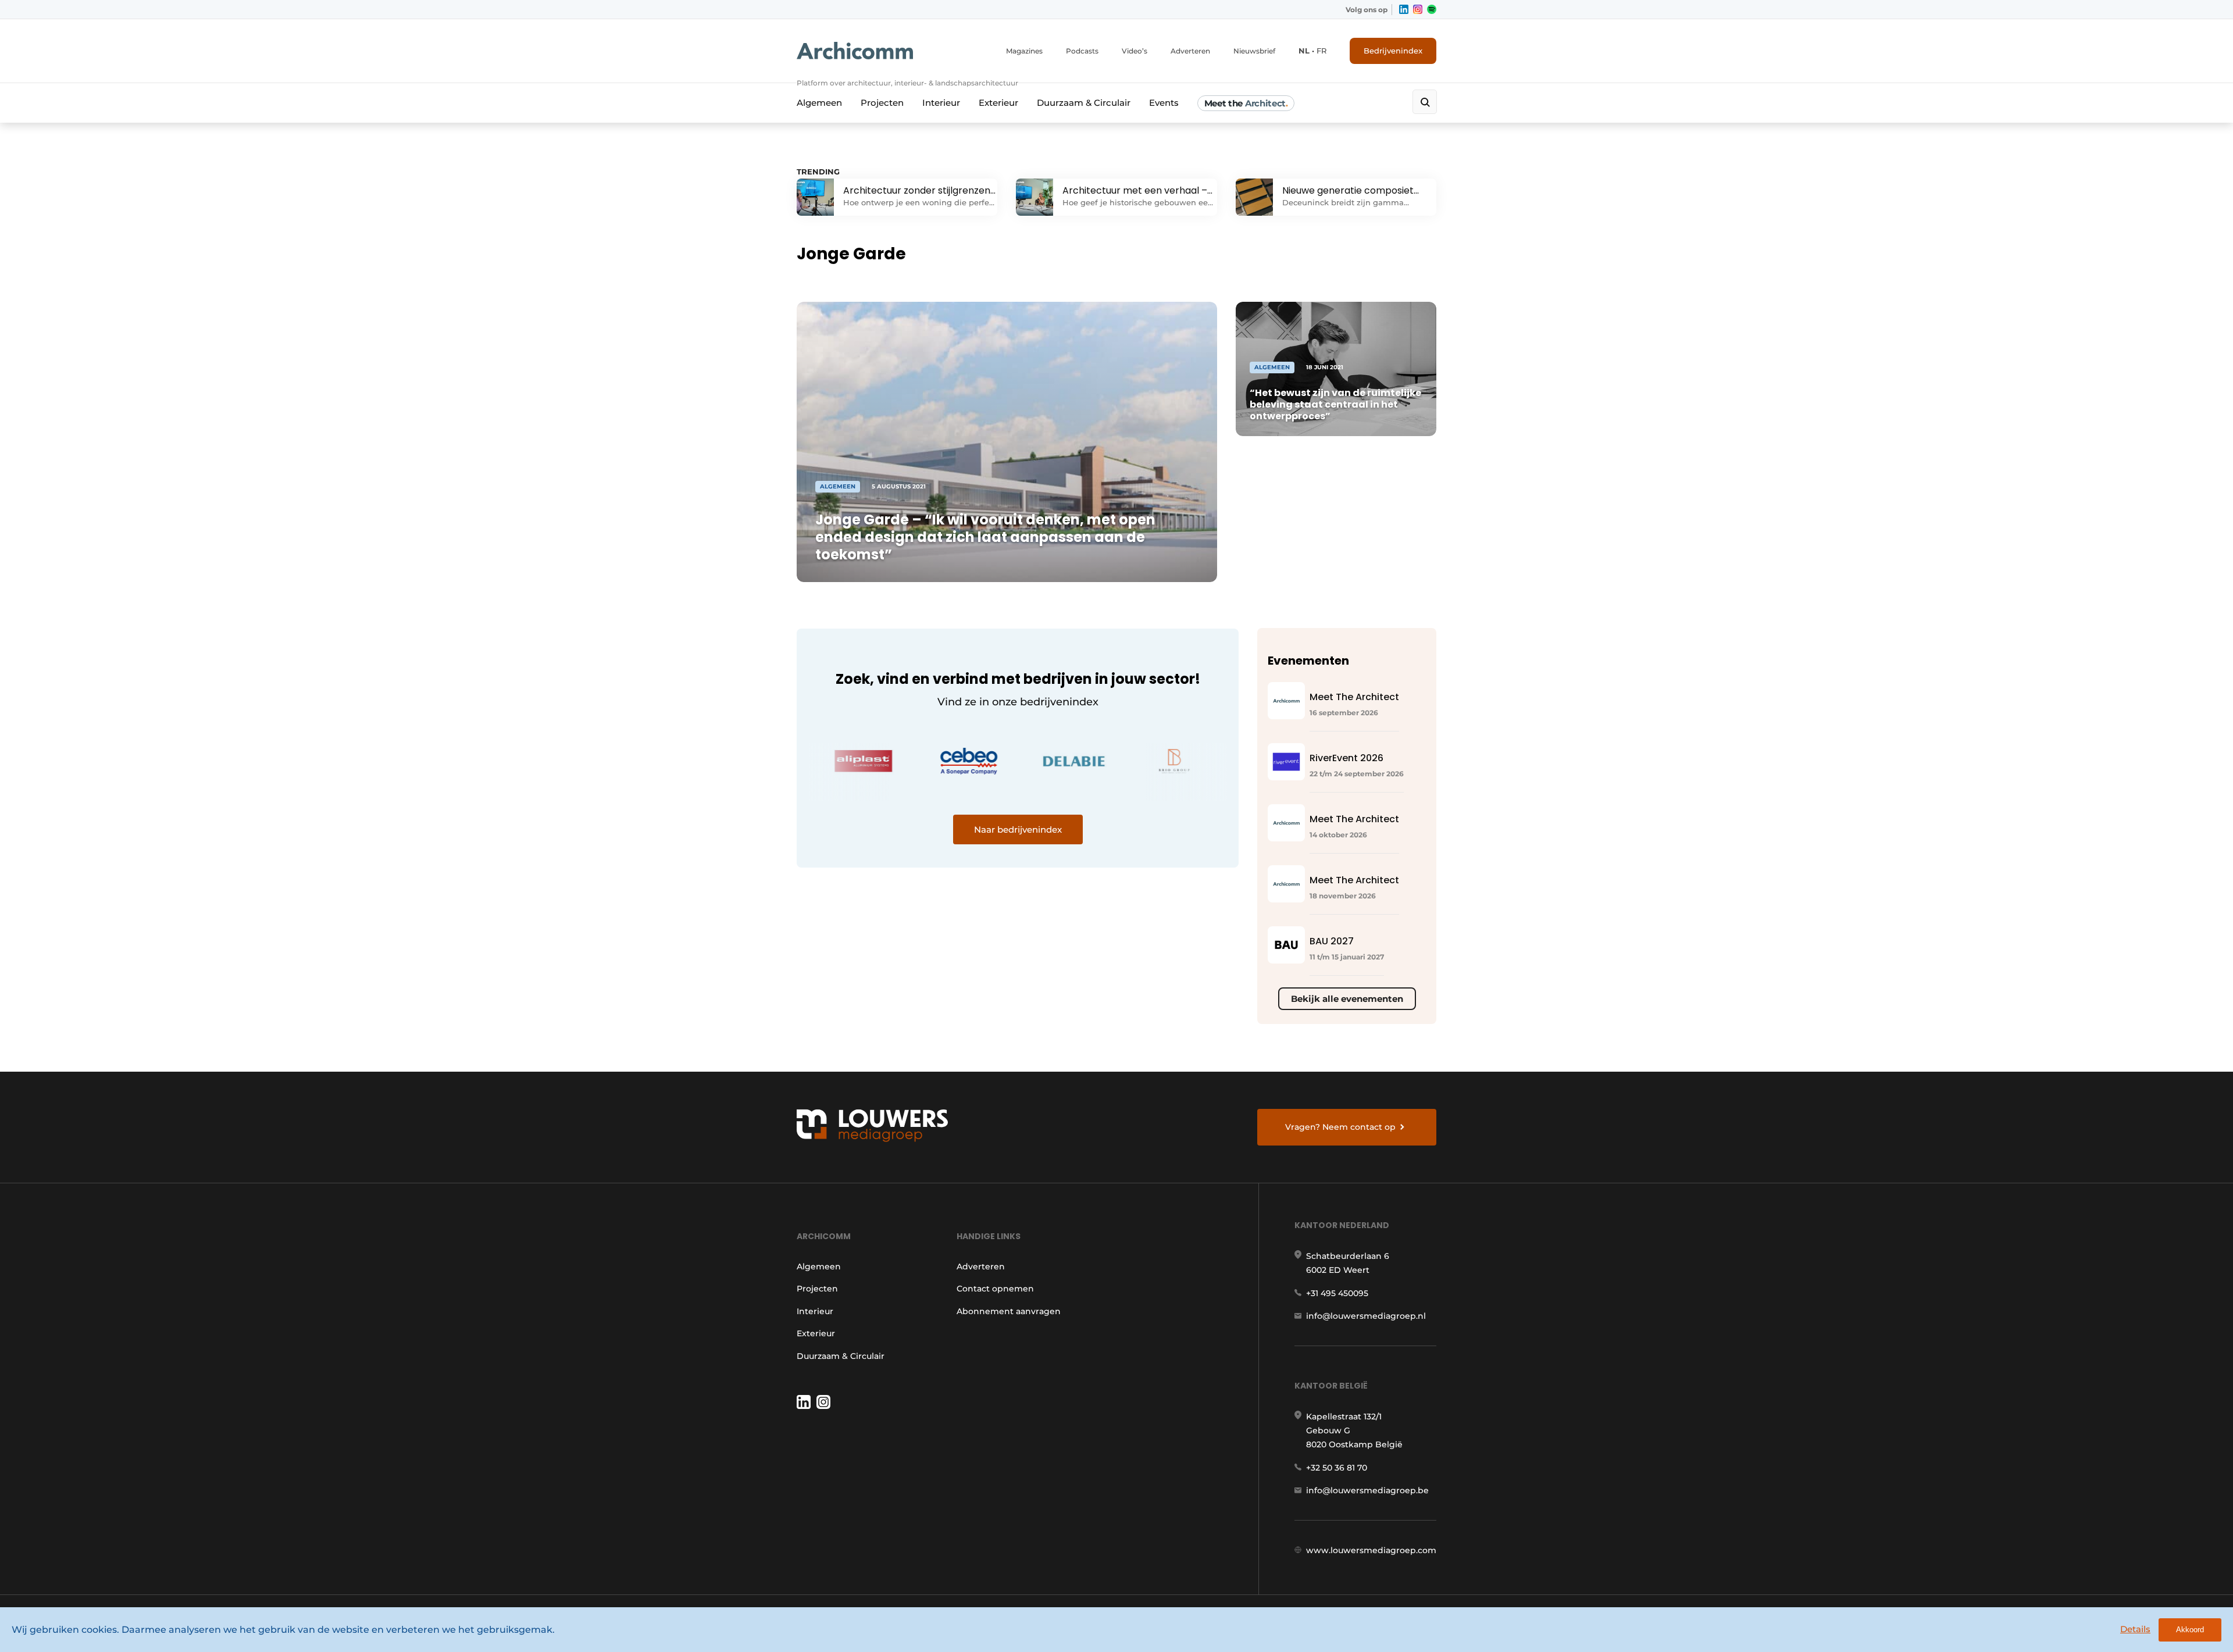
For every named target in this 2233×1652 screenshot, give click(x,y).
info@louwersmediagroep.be (1367, 1490)
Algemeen (819, 103)
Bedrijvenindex (1393, 51)
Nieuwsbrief (1254, 51)
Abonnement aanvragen (1009, 1311)
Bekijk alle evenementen (1347, 999)
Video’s (1135, 51)
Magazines (1024, 51)
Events (1164, 103)
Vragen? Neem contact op (1340, 1127)
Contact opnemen (995, 1289)
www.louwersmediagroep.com (1371, 1550)
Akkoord (2190, 1630)
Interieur (941, 103)
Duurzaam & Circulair (1084, 103)
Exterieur (998, 103)
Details (2135, 1629)
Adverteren (1190, 51)
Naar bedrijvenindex (1018, 829)
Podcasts (1082, 51)
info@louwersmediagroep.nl (1366, 1316)
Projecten (882, 103)
